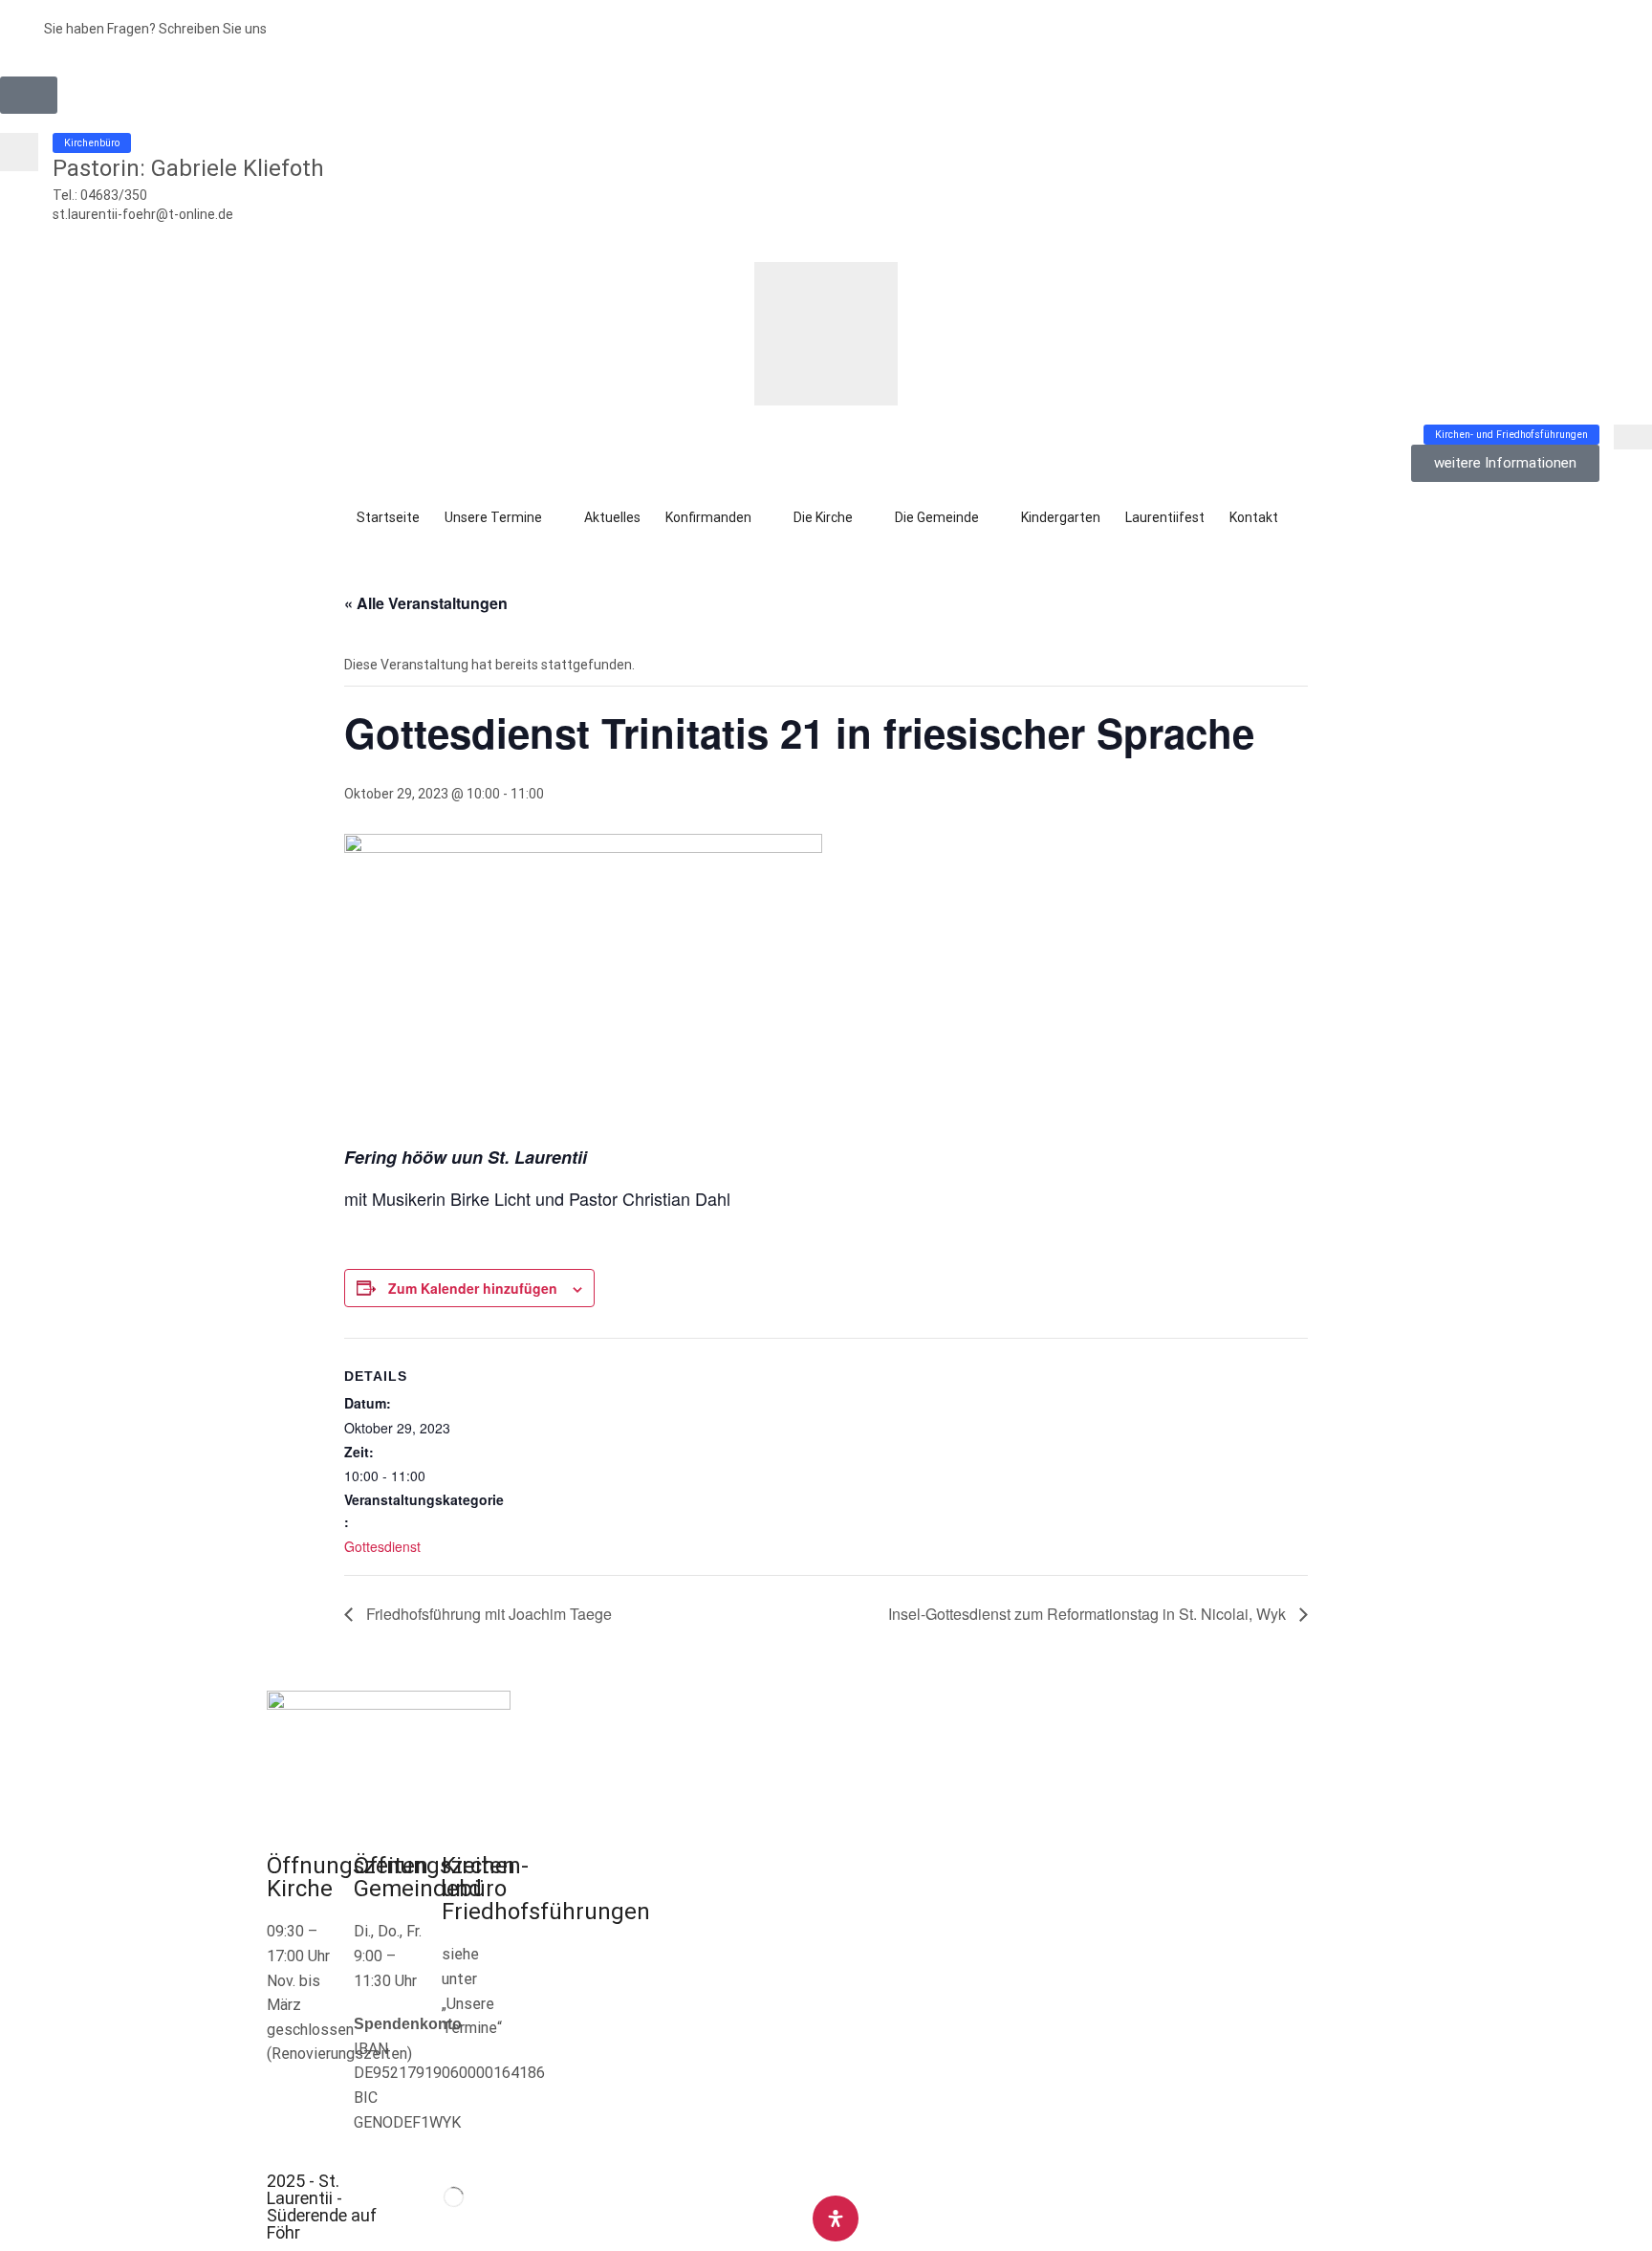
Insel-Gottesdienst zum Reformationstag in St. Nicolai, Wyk (1089, 1614)
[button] (29, 95)
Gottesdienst (382, 1546)
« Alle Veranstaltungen (426, 603)
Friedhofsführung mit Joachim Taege (487, 1614)
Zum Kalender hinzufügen (473, 1288)
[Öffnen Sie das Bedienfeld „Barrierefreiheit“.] (836, 2218)
